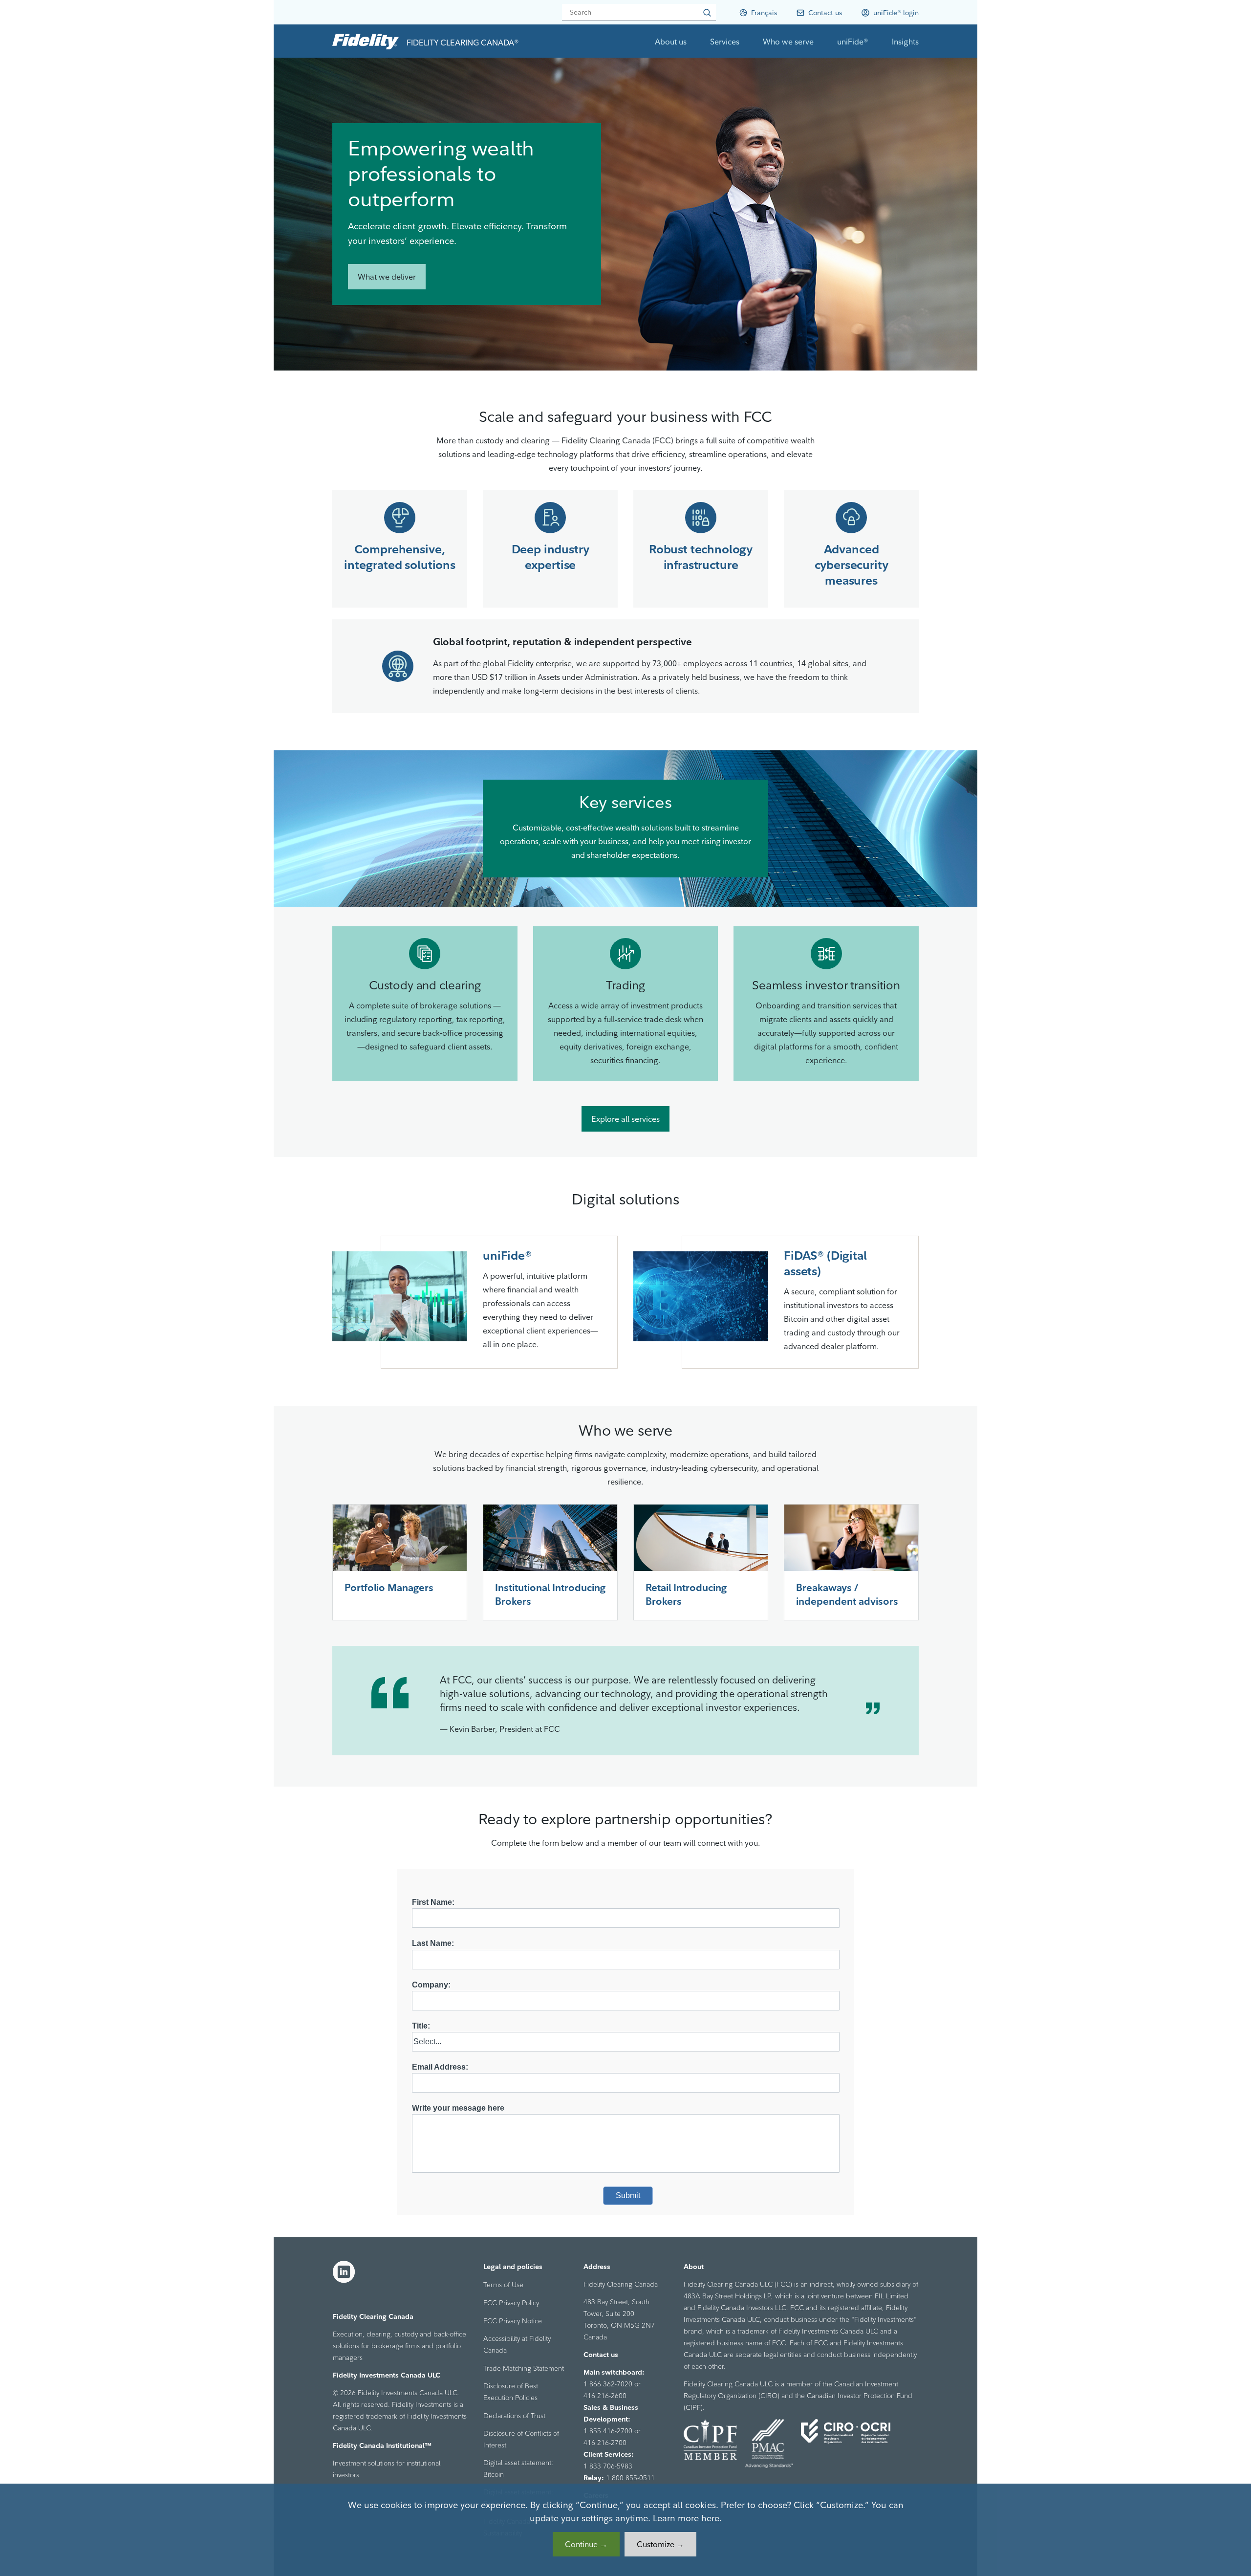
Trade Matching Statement (524, 2368)
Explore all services (625, 1119)
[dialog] (625, 2530)
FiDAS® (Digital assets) (825, 1263)
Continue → (586, 2544)
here (710, 2518)
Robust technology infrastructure (701, 557)
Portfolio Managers (389, 1587)
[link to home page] (366, 41)
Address (597, 2267)
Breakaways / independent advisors (847, 1594)
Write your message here (458, 2108)
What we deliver (387, 277)
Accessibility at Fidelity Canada (517, 2344)
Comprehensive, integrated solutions (400, 557)
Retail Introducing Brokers (686, 1594)
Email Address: (440, 2067)
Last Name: (433, 1943)
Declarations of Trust (514, 2416)
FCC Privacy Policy (511, 2303)
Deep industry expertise (550, 557)
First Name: (433, 1902)
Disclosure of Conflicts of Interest (521, 2439)
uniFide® (853, 42)
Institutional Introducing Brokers (550, 1594)
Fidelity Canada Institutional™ (382, 2445)
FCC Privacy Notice (513, 2321)
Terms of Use (503, 2285)
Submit (628, 2195)
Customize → (660, 2544)
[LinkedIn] (344, 2272)
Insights (905, 42)
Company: (431, 1985)
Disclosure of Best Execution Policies (511, 2392)
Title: (421, 2026)
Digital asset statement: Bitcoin (518, 2468)
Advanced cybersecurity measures (852, 565)
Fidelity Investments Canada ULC (387, 2375)
